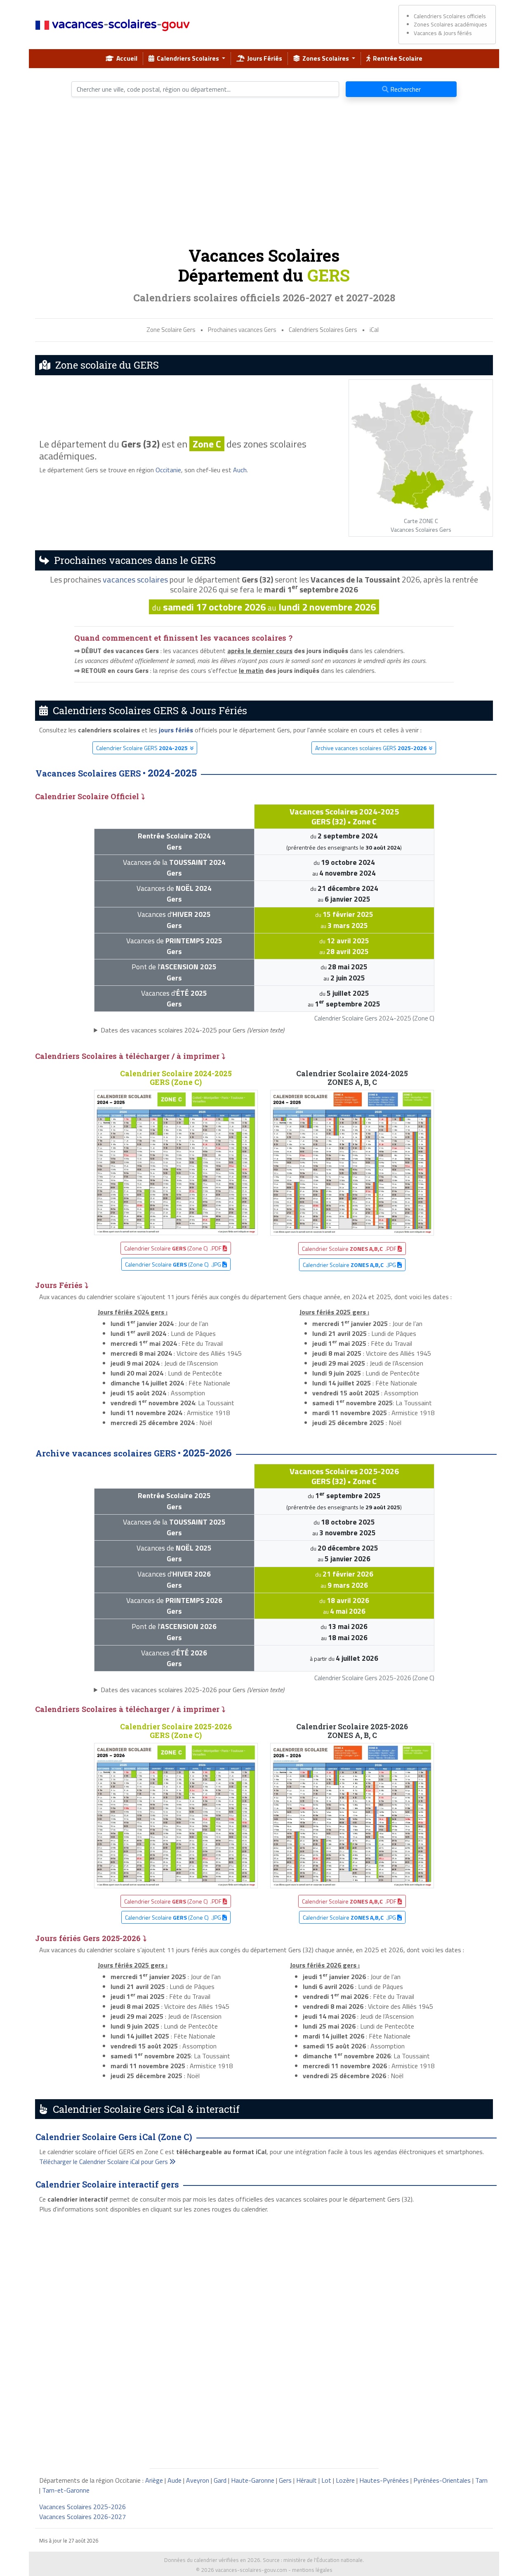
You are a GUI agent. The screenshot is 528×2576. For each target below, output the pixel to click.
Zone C (207, 444)
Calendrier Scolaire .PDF (350, 1249)
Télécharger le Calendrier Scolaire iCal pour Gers (104, 2162)
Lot (326, 2480)
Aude (174, 2480)
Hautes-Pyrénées (384, 2480)
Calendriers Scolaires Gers (323, 330)
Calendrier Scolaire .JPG (350, 1265)
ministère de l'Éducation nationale (323, 2560)
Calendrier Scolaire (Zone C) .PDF (173, 1248)
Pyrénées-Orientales (442, 2480)
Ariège (154, 2480)
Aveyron (198, 2480)
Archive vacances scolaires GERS (371, 748)
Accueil (126, 58)
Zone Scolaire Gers (171, 330)
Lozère (345, 2480)
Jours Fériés (263, 58)
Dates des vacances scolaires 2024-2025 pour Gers (192, 1030)
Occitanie (168, 470)
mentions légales (312, 2570)
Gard (220, 2480)
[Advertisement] (264, 175)
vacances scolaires (135, 579)
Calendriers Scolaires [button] (187, 58)
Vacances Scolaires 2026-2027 (82, 2517)
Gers (285, 2480)
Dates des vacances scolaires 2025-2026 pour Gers (192, 1690)
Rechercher (405, 89)
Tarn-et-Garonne (66, 2490)
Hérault (306, 2480)
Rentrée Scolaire (396, 58)
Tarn (481, 2480)
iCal (374, 330)
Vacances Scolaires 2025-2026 (82, 2507)
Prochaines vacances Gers (242, 330)
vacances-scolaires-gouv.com (251, 2570)
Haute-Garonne (253, 2480)
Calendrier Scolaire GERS (142, 748)
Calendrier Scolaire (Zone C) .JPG (174, 1264)
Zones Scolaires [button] (325, 58)
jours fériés (176, 730)
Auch (240, 470)
